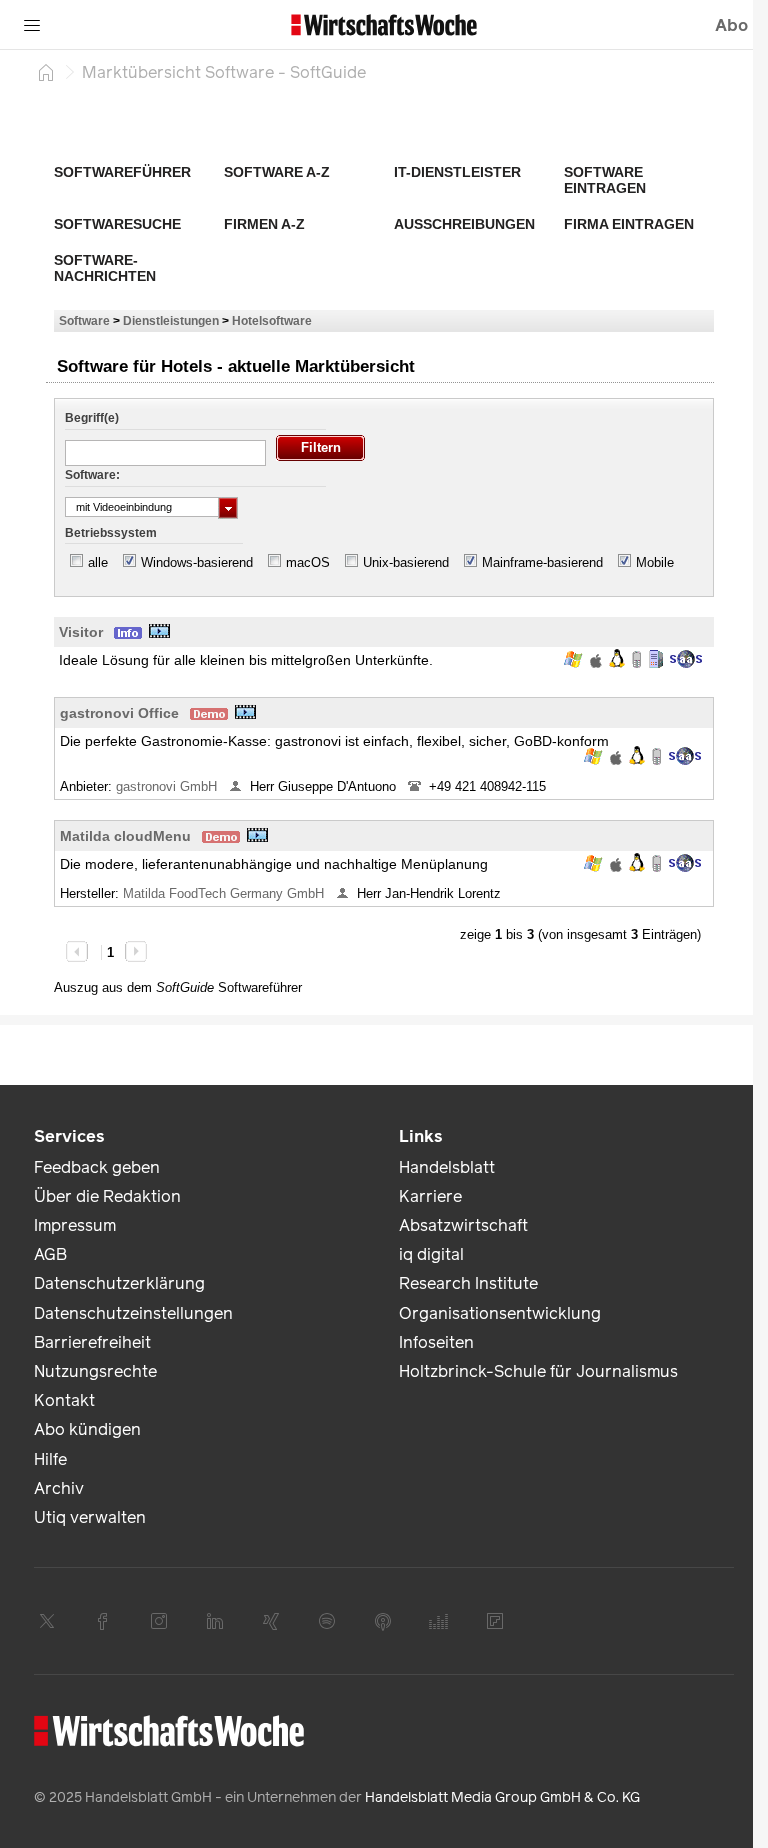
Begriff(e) (92, 418)
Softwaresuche (117, 224)
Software (84, 320)
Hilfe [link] (50, 1459)
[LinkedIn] (215, 1621)
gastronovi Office (119, 713)
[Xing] (271, 1621)
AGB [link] (50, 1254)
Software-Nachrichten (105, 268)
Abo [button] (731, 25)
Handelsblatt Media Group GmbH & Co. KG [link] (502, 1797)
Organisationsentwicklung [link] (500, 1313)
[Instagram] (159, 1621)
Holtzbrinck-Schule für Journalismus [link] (538, 1371)
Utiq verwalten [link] (90, 1517)
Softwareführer (122, 172)
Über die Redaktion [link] (107, 1196)
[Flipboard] (495, 1621)
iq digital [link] (431, 1254)
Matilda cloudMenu (125, 836)
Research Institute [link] (468, 1283)
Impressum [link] (75, 1225)
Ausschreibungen (464, 224)
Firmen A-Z (264, 224)
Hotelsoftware (272, 320)
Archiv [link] (59, 1488)
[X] (47, 1621)
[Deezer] (439, 1621)
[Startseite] (46, 72)
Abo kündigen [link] (87, 1429)
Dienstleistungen (171, 320)
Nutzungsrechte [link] (95, 1371)
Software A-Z (277, 172)
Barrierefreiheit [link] (92, 1342)
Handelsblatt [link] (447, 1167)
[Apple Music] (383, 1621)
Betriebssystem (111, 533)
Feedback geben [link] (97, 1167)
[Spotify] (327, 1621)
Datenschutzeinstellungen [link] (133, 1313)
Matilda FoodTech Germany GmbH (225, 893)
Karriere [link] (430, 1196)
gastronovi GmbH (168, 786)
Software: (92, 475)
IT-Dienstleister (457, 172)
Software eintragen (605, 180)
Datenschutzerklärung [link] (119, 1283)
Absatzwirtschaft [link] (463, 1225)
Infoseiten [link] (436, 1342)
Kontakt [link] (64, 1400)
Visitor (81, 632)
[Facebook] (103, 1621)
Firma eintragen (629, 224)
